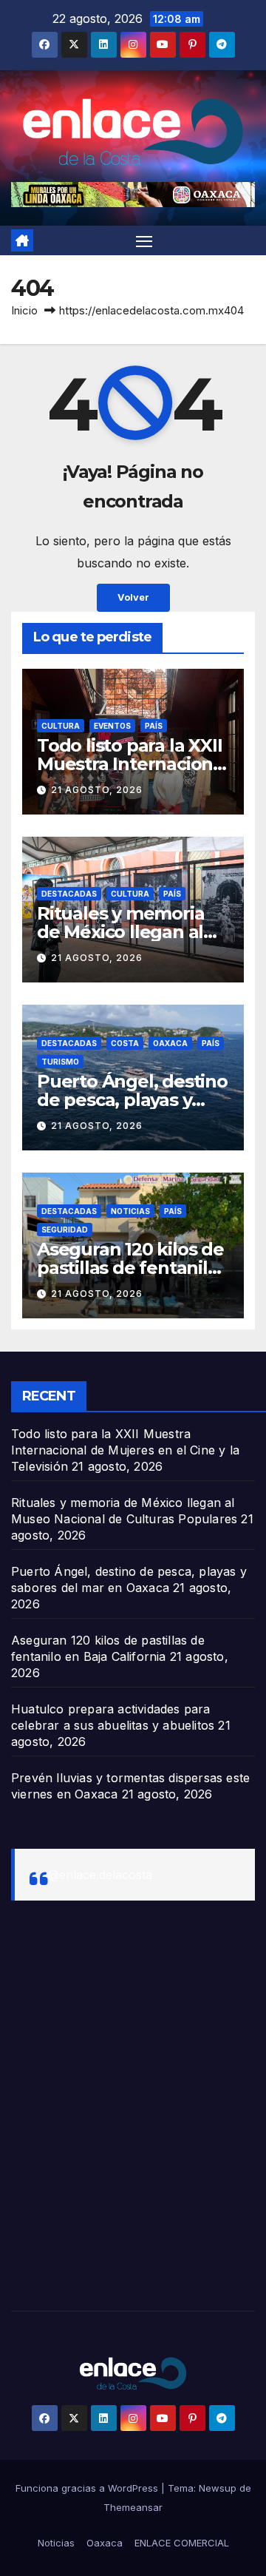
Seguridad (65, 1230)
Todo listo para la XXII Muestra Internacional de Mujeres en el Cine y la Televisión (125, 1450)
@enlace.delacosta (100, 1875)
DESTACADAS (69, 894)
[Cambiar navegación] (144, 240)
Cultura (61, 726)
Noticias (130, 1211)
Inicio (24, 310)
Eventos (112, 726)
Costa (125, 1043)
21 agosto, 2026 (97, 790)
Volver (133, 597)
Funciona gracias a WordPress (88, 2488)
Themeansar (133, 2507)
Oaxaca (170, 1043)
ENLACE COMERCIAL (182, 2543)
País (154, 726)
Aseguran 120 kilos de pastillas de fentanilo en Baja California (130, 1268)
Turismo (60, 1062)
